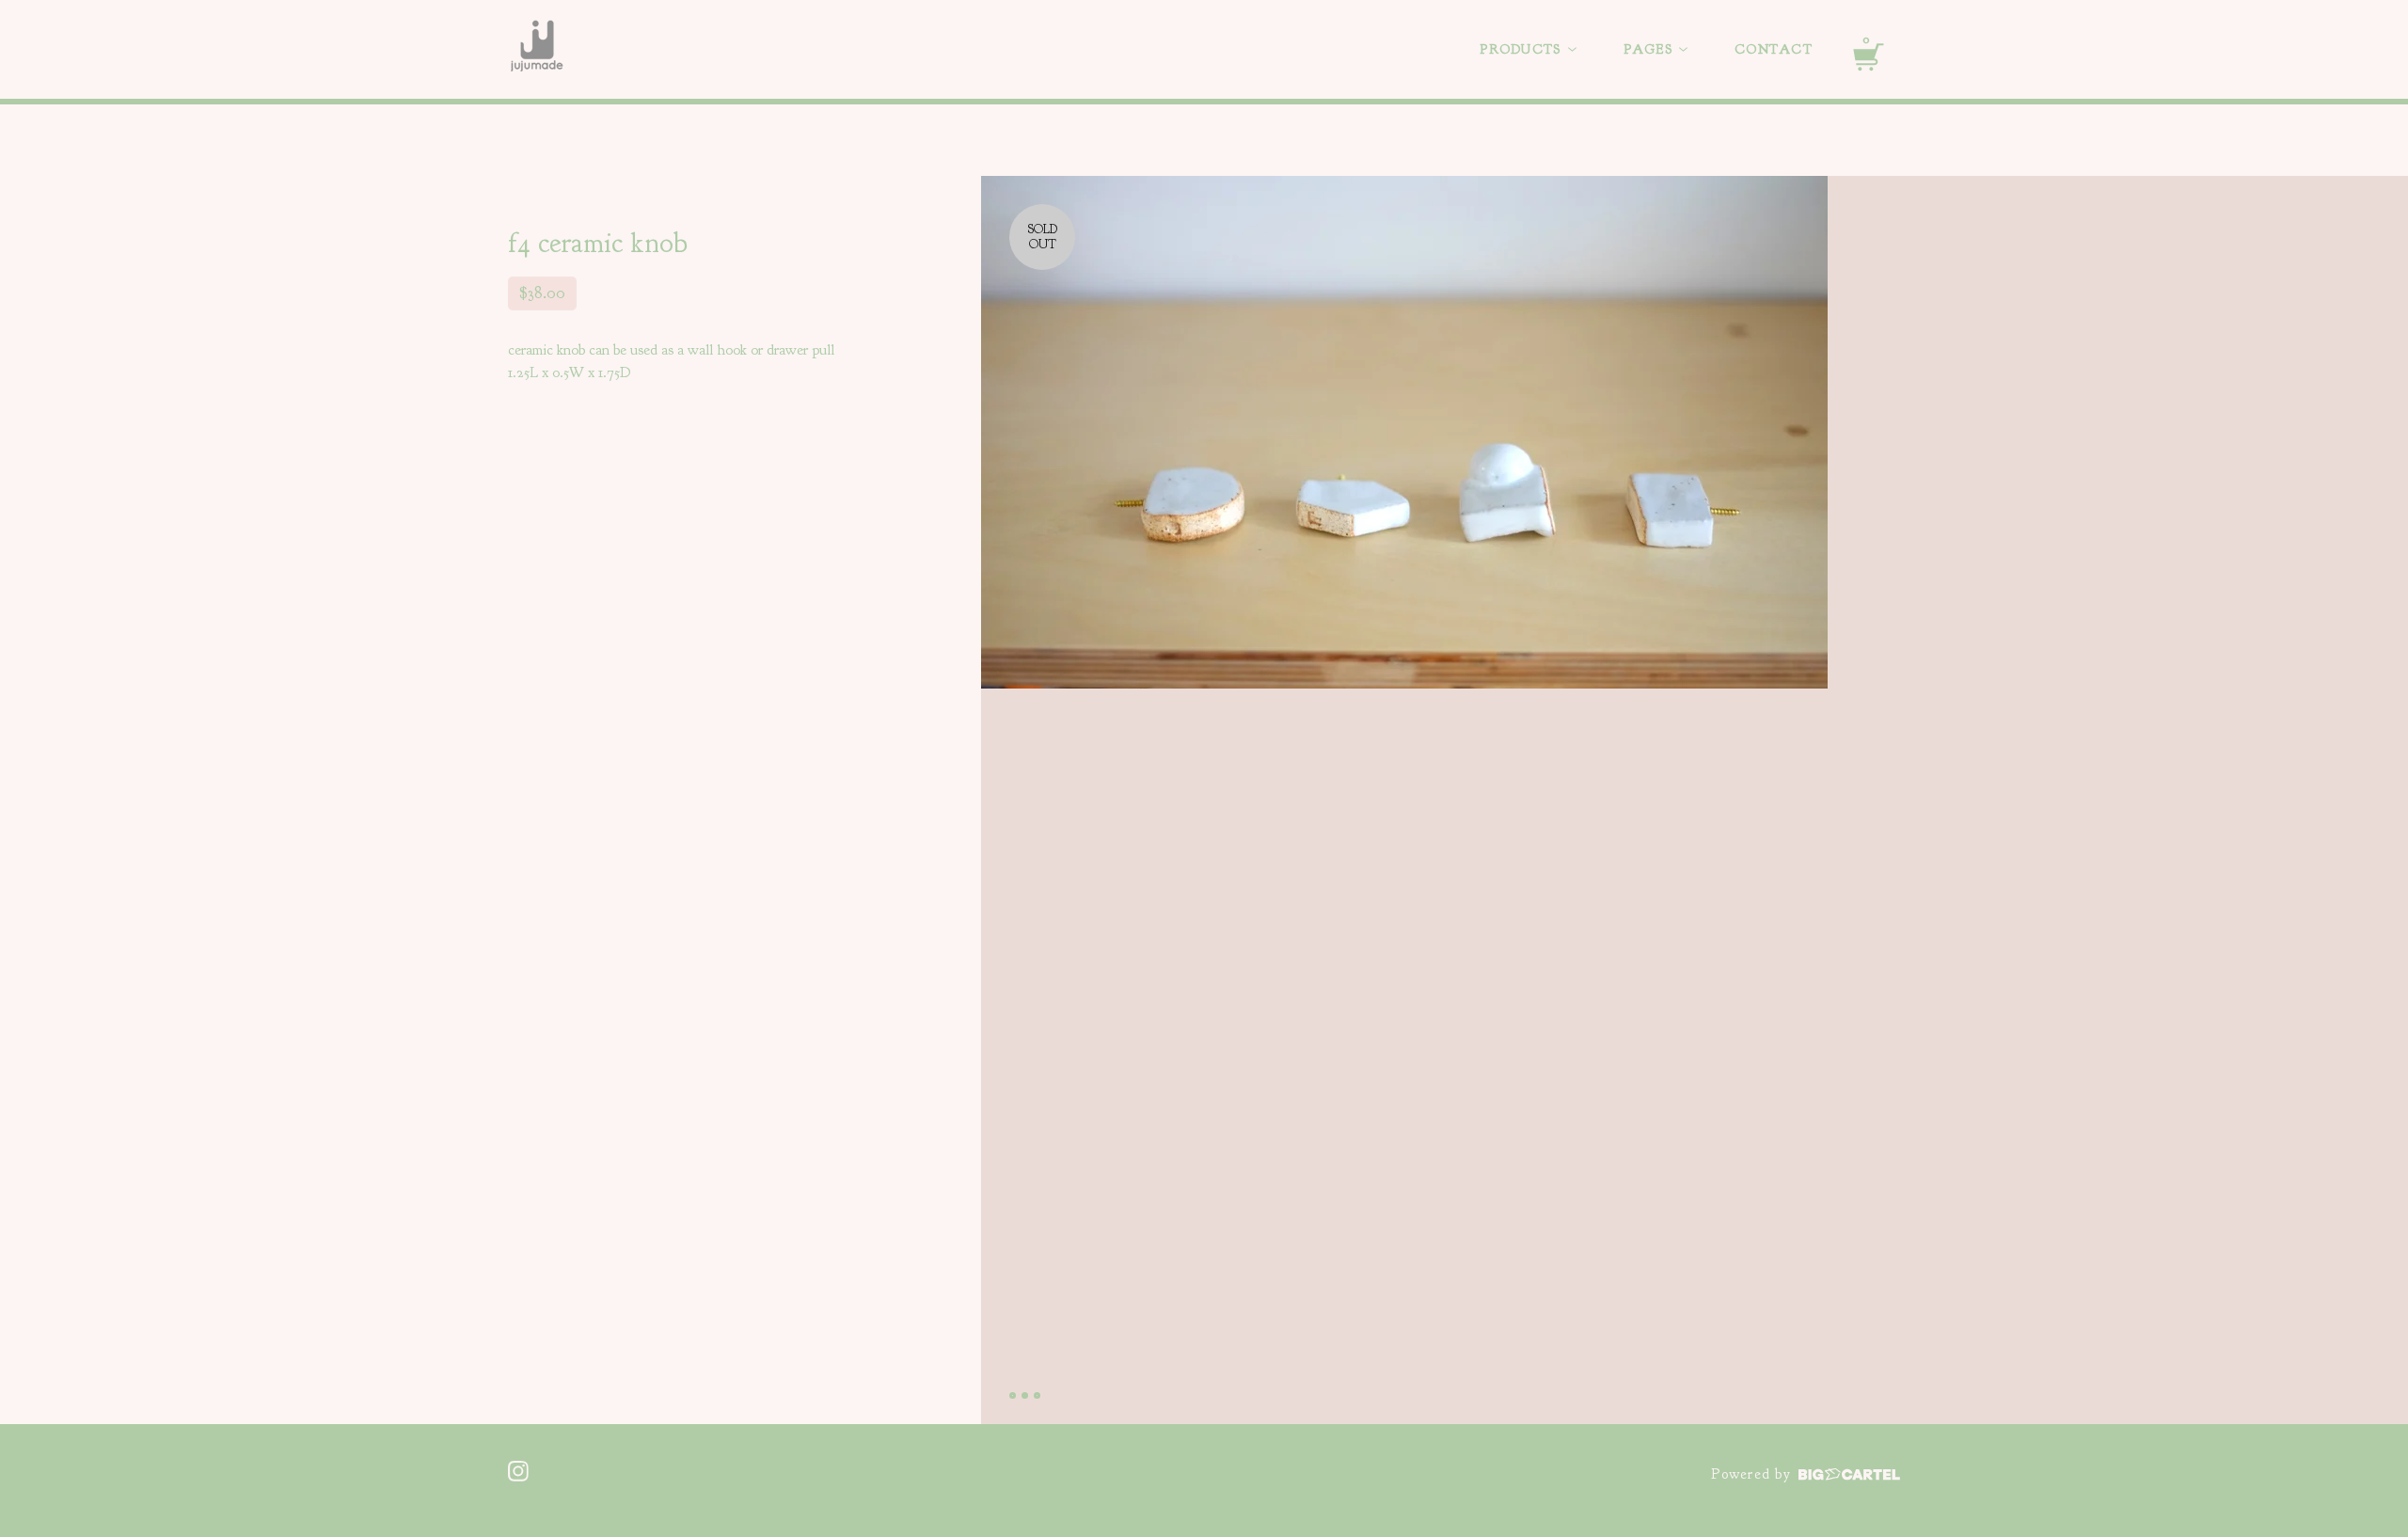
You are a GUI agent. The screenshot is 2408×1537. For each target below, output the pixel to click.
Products (1522, 49)
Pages (1651, 49)
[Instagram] (518, 1471)
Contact (1774, 49)
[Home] (537, 50)
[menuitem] (1528, 50)
